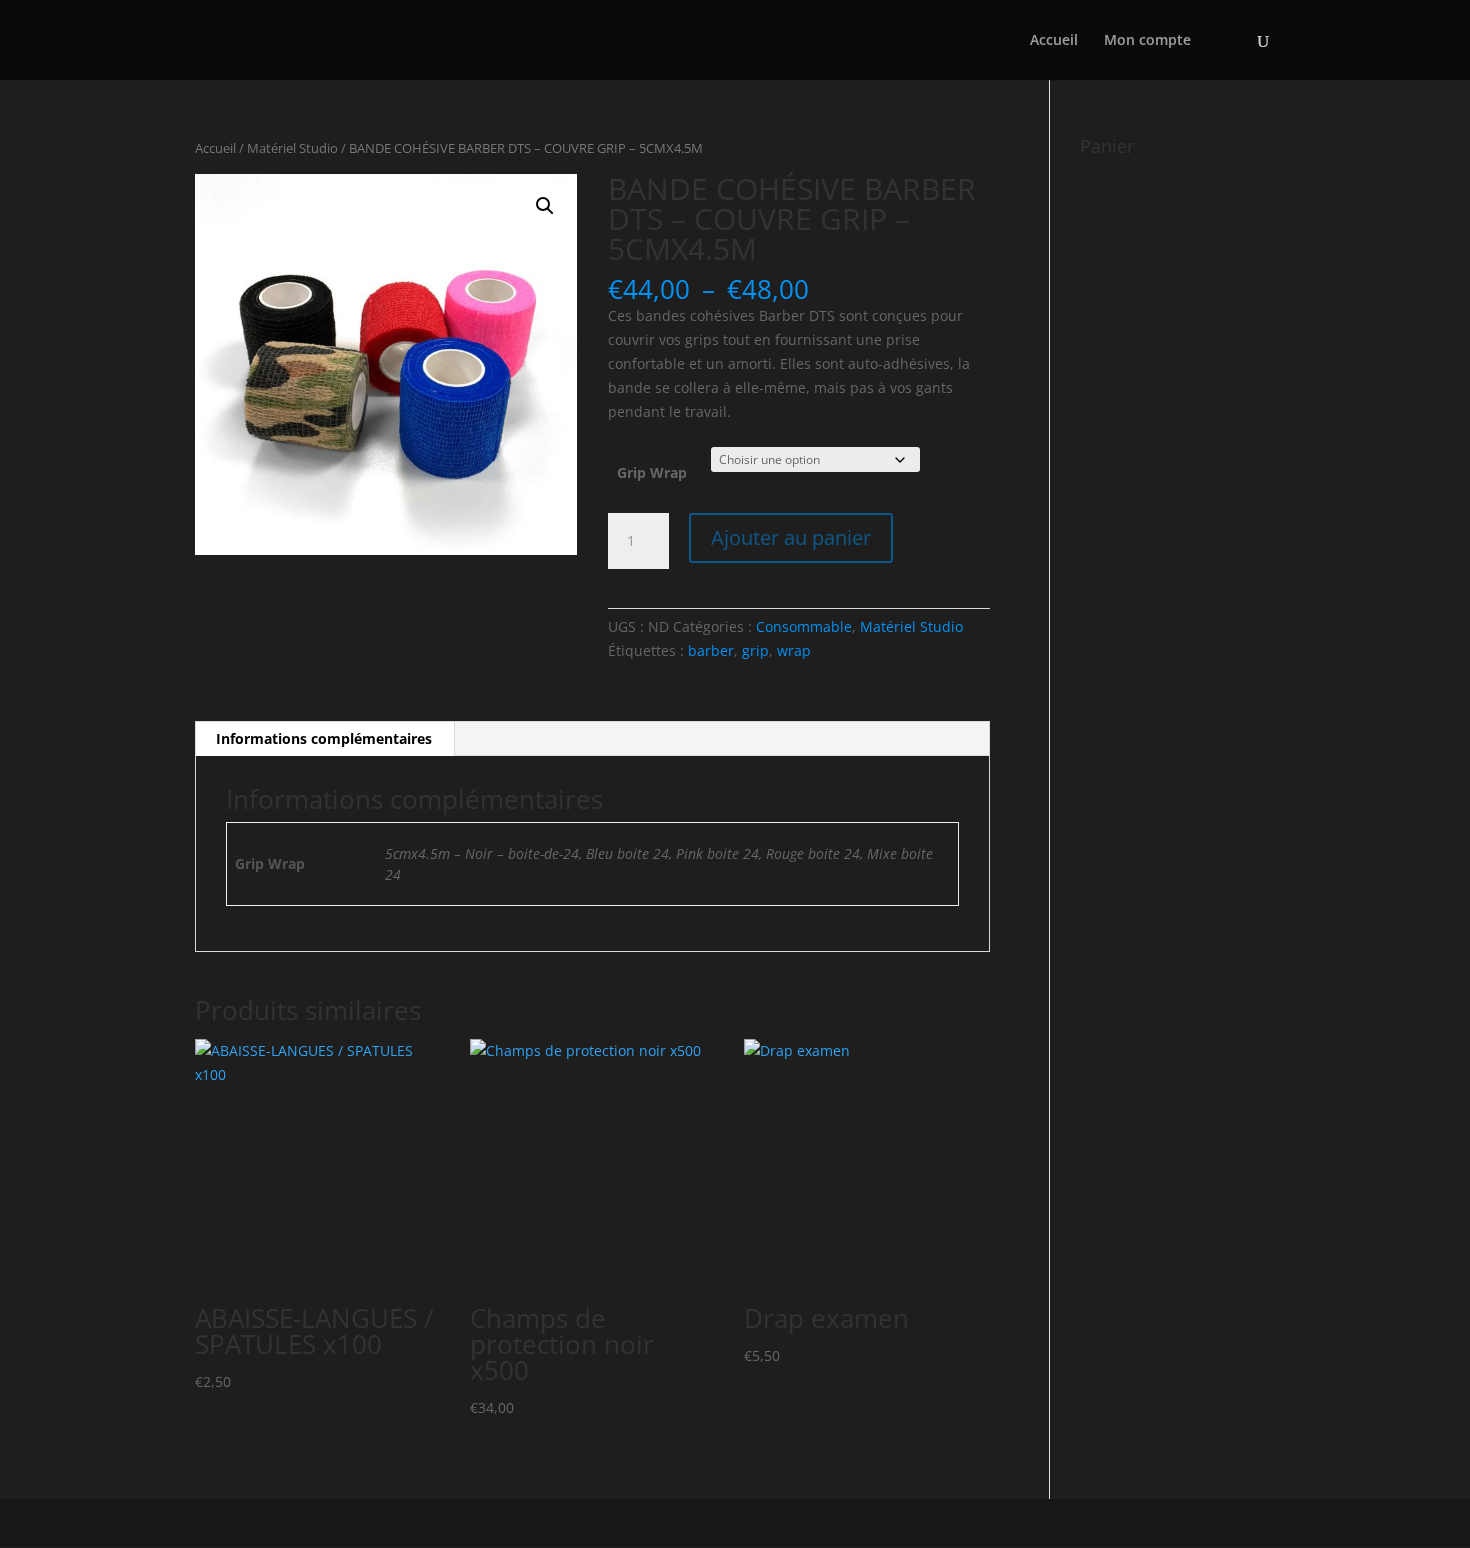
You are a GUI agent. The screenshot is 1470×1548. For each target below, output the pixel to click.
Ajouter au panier (791, 537)
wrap (794, 650)
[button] (545, 206)
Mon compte (1147, 41)
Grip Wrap (652, 472)
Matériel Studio (292, 148)
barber (711, 650)
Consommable (804, 626)
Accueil (1054, 41)
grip (755, 650)
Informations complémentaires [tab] (324, 738)
